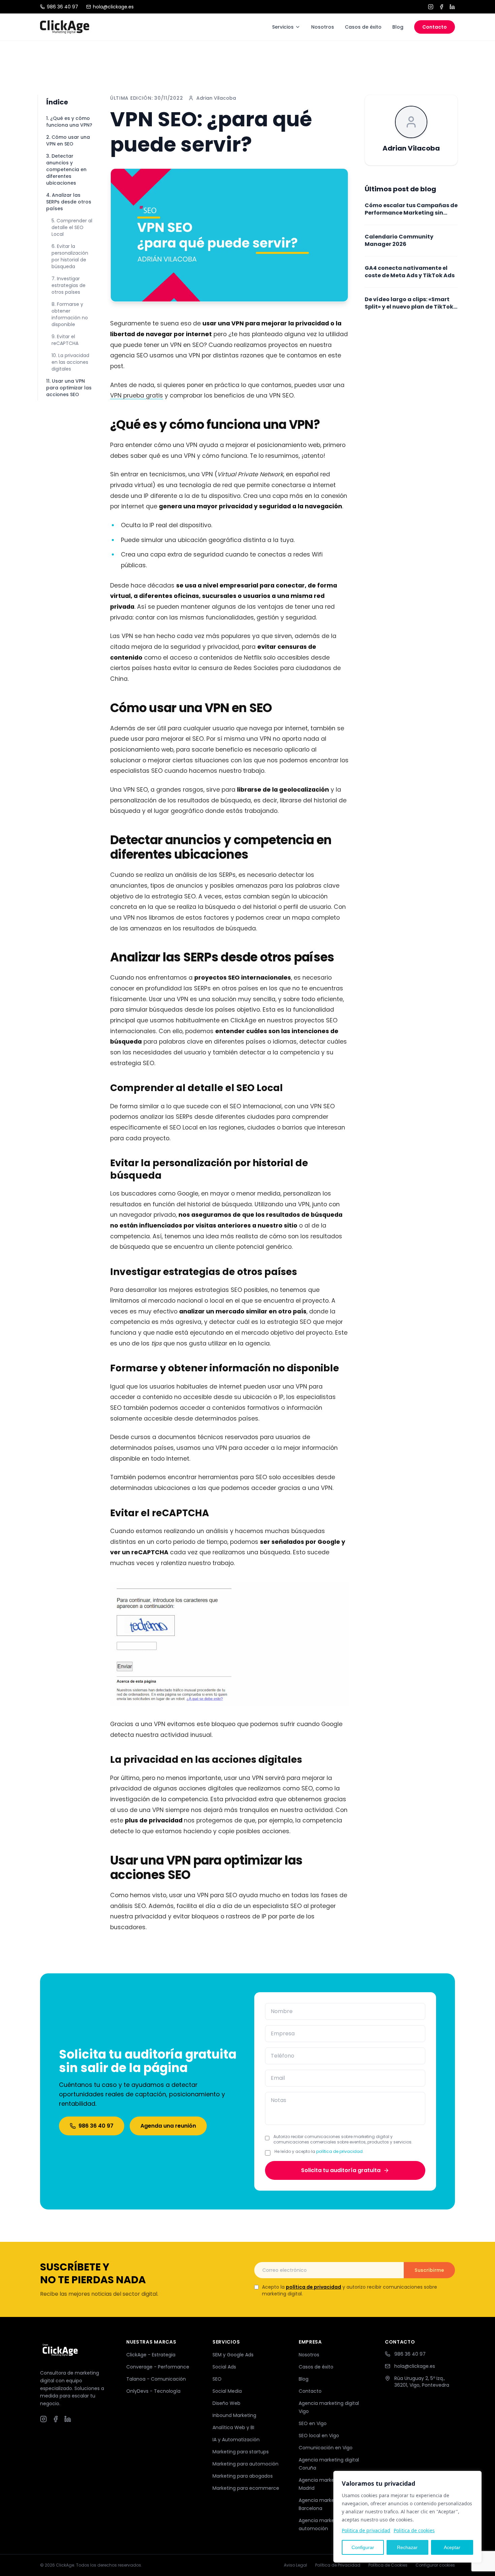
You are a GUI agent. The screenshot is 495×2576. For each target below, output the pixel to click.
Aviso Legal (295, 2565)
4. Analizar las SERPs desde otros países (69, 202)
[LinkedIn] (452, 7)
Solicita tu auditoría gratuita (341, 2170)
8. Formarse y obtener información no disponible (70, 314)
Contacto (435, 27)
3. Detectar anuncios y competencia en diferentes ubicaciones (66, 169)
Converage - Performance (158, 2367)
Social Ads (224, 2367)
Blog (398, 27)
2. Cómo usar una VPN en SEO (68, 140)
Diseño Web (226, 2403)
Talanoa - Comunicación (156, 2379)
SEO (217, 2379)
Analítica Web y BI (233, 2427)
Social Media (227, 2391)
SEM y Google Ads (233, 2355)
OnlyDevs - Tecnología (153, 2391)
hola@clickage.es (113, 7)
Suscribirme (429, 2270)
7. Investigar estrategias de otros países (69, 285)
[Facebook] (441, 7)
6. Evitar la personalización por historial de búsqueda (70, 256)
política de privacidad (339, 2151)
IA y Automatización (236, 2440)
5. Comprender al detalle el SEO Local (72, 227)
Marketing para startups (241, 2452)
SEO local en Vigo (319, 2436)
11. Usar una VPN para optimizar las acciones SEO (69, 388)
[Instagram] (431, 7)
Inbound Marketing (234, 2415)
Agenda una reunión (168, 2126)
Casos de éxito (363, 27)
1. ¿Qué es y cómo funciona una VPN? (69, 122)
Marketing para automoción (245, 2464)
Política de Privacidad (338, 2565)
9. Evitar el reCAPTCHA (65, 340)
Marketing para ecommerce (246, 2488)
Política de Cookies (388, 2565)
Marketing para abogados (243, 2476)
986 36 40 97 (62, 7)
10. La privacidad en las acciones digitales (70, 362)
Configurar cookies (435, 2565)
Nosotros (323, 27)
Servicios (283, 27)
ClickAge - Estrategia (151, 2355)
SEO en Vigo (313, 2423)
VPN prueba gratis (137, 395)
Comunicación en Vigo (326, 2448)
